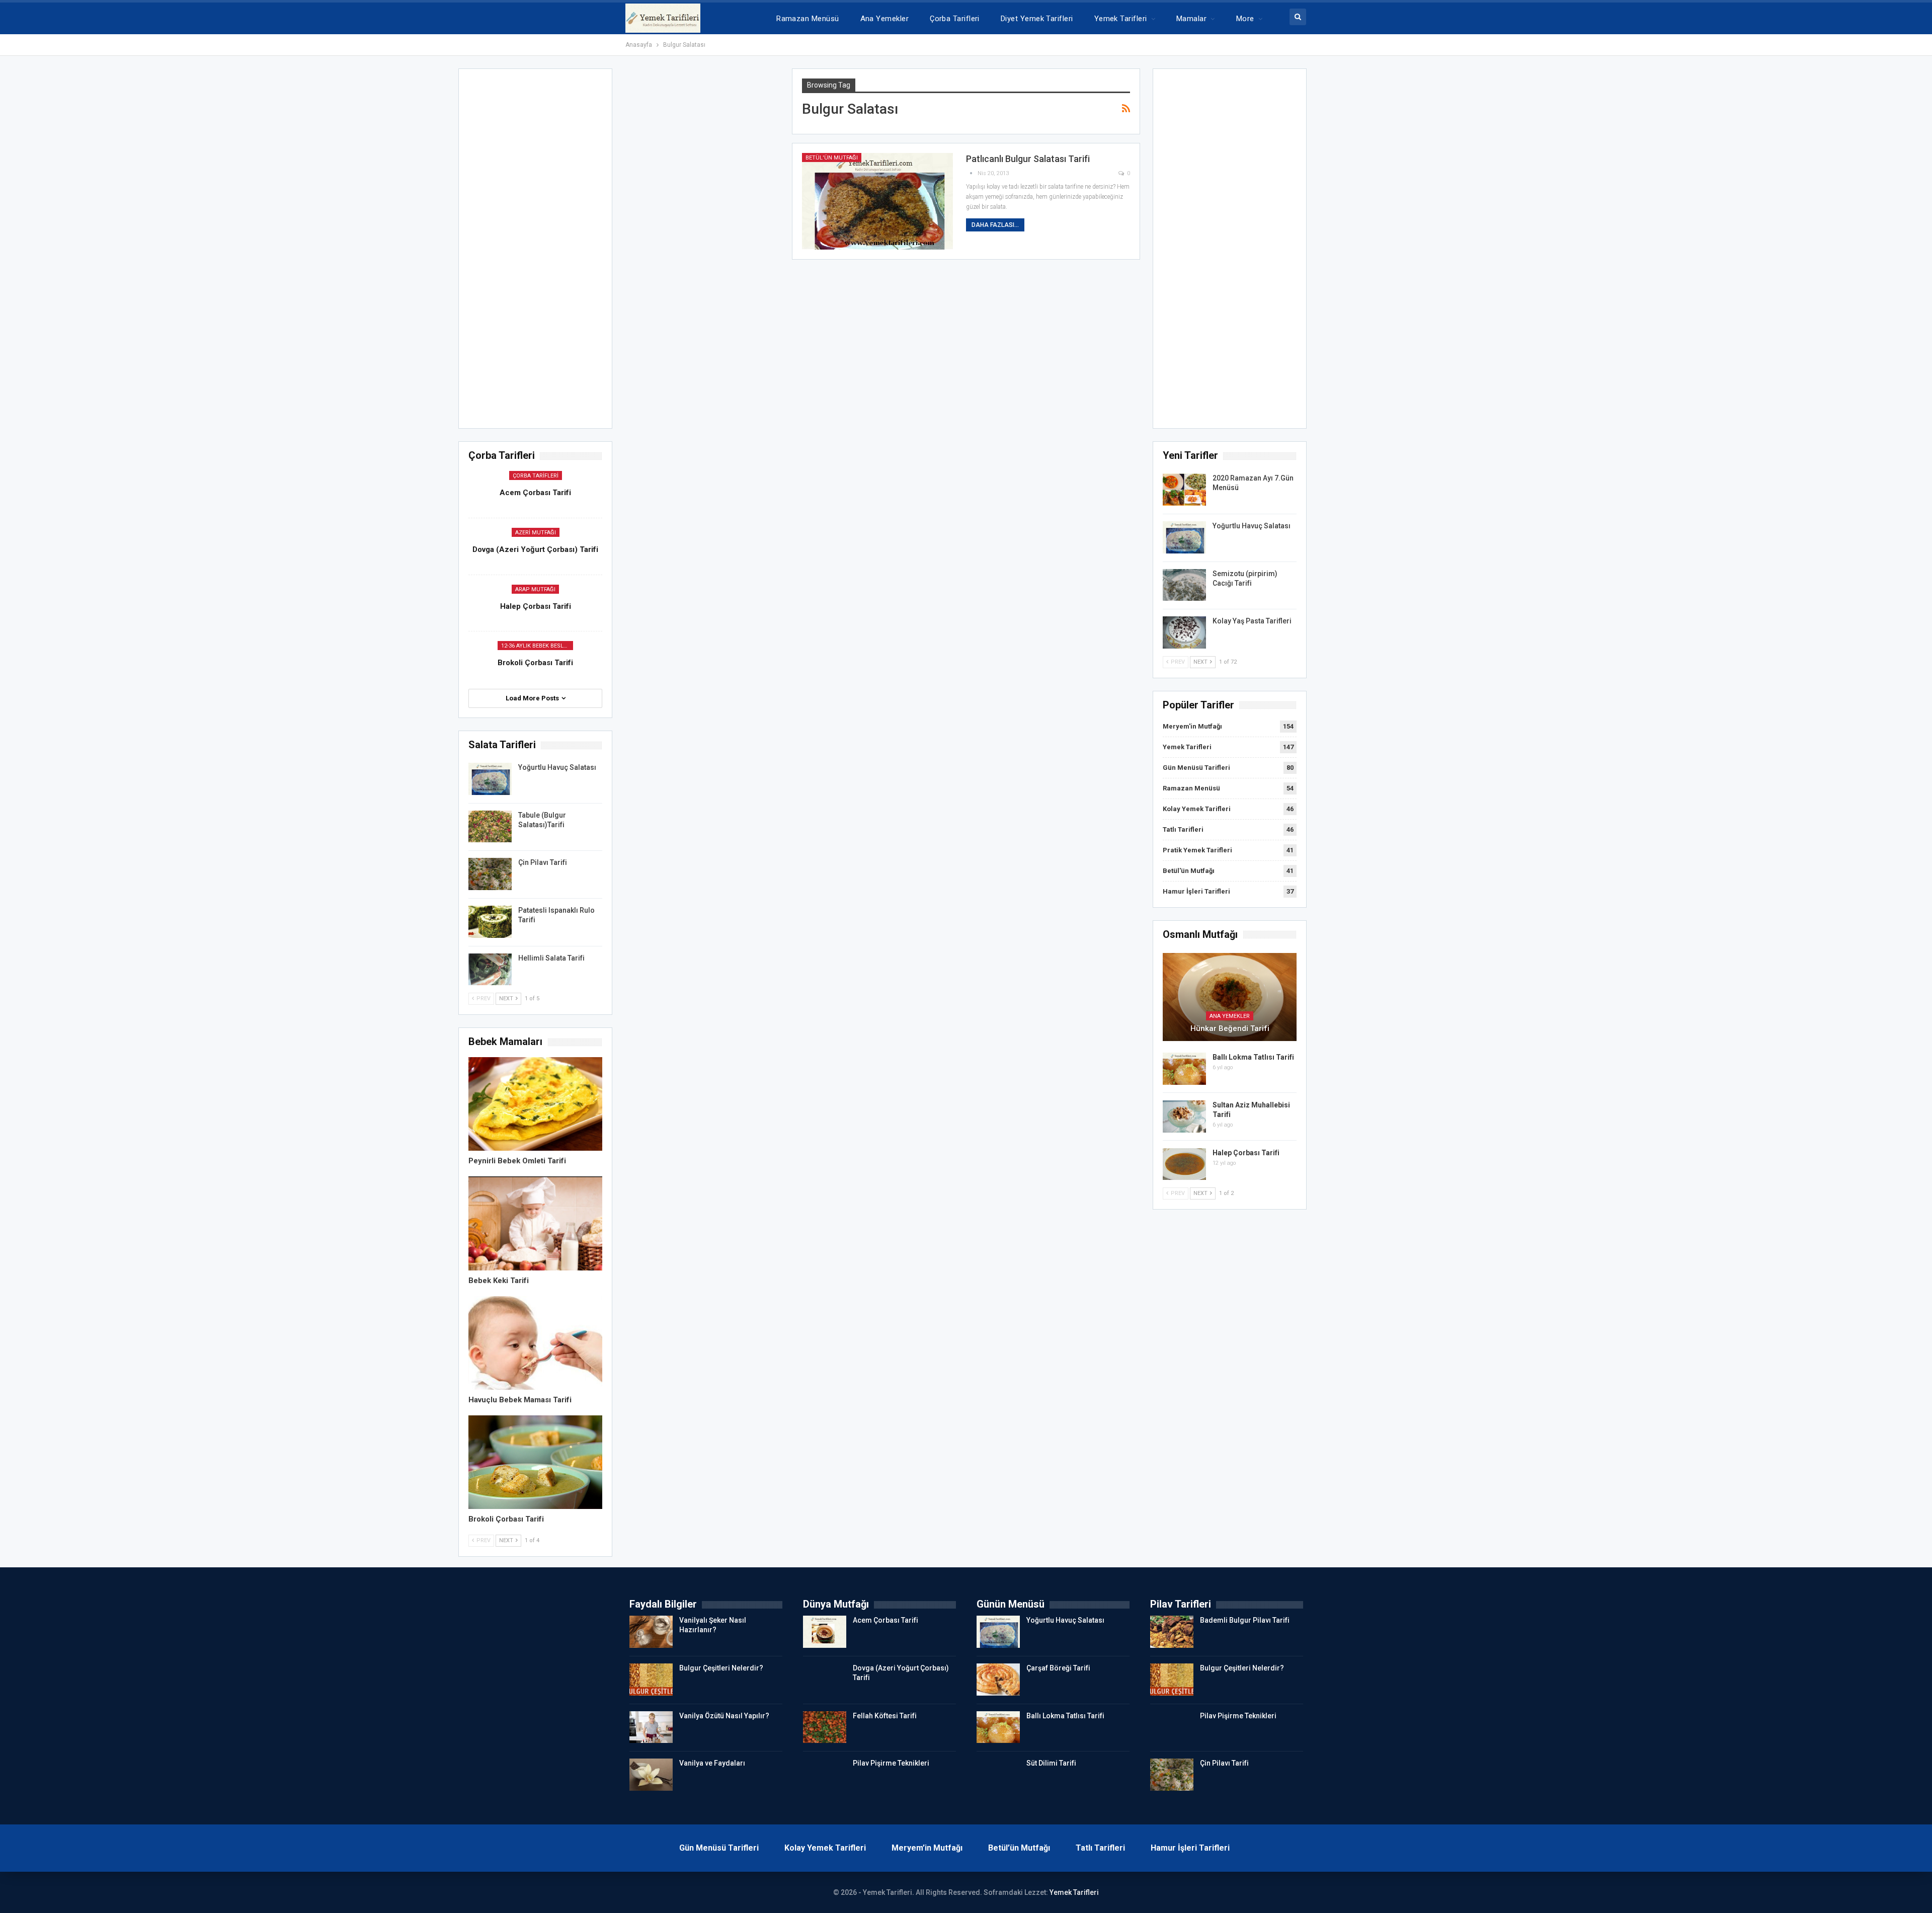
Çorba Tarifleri (955, 19)
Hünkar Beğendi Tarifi (1230, 1028)
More (1245, 19)
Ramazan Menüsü (808, 19)
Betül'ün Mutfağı (832, 158)
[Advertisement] (1230, 252)
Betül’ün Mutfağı (1019, 1848)
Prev (1177, 662)
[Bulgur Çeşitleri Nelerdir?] (651, 1680)
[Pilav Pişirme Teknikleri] (825, 1775)
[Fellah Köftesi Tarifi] (825, 1727)
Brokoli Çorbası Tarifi (535, 663)
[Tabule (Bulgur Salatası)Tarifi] (490, 827)
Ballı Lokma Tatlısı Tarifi (1253, 1057)
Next (1201, 662)
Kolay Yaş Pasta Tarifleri (1252, 621)
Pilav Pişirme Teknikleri (891, 1763)
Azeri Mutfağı (536, 533)
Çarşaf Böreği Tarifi (1058, 1668)
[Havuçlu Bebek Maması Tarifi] (535, 1343)
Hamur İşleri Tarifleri (1196, 891)
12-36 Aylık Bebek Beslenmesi (537, 646)
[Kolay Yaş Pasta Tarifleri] (1184, 632)
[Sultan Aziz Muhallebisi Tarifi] (1184, 1117)
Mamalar (1191, 19)
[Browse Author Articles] (972, 173)
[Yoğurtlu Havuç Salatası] (1184, 537)
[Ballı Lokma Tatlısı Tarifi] (1184, 1069)
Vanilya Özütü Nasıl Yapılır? (724, 1716)
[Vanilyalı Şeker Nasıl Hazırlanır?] (651, 1632)
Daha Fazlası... (995, 225)
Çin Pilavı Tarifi (543, 862)
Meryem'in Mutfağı (1192, 726)
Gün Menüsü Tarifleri (1196, 768)
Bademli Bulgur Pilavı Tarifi (1245, 1620)
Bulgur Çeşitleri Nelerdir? (721, 1668)
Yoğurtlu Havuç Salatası (1252, 526)
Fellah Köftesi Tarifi (885, 1716)
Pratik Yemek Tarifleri (1197, 850)
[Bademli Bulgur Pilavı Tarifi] (1172, 1632)
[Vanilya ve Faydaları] (651, 1775)
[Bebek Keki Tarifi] (535, 1223)
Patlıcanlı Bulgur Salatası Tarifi (1028, 159)
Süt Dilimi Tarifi (1051, 1763)
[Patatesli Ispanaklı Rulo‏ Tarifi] (490, 922)
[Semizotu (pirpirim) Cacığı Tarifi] (1184, 585)
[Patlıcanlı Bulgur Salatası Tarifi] (877, 201)
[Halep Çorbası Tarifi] (1184, 1164)
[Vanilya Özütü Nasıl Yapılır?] (651, 1727)
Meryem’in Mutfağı (927, 1848)
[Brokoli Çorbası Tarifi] (535, 1462)
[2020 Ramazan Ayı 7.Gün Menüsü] (1184, 490)
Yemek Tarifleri (1121, 19)
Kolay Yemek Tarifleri (1197, 809)
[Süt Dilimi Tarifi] (998, 1775)
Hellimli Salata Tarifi (551, 958)
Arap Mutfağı (535, 589)
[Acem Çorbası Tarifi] (825, 1632)
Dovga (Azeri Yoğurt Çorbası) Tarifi (535, 549)
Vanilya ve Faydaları (712, 1763)
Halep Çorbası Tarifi (1246, 1153)
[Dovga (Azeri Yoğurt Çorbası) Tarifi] (825, 1680)
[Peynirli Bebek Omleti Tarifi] (535, 1104)
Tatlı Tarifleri (1183, 829)
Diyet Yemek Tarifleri (1037, 19)
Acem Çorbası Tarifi (535, 493)
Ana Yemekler (885, 19)
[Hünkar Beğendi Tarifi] (1230, 997)
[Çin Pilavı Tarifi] (490, 874)
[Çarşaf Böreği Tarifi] (998, 1680)
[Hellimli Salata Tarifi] (490, 970)
